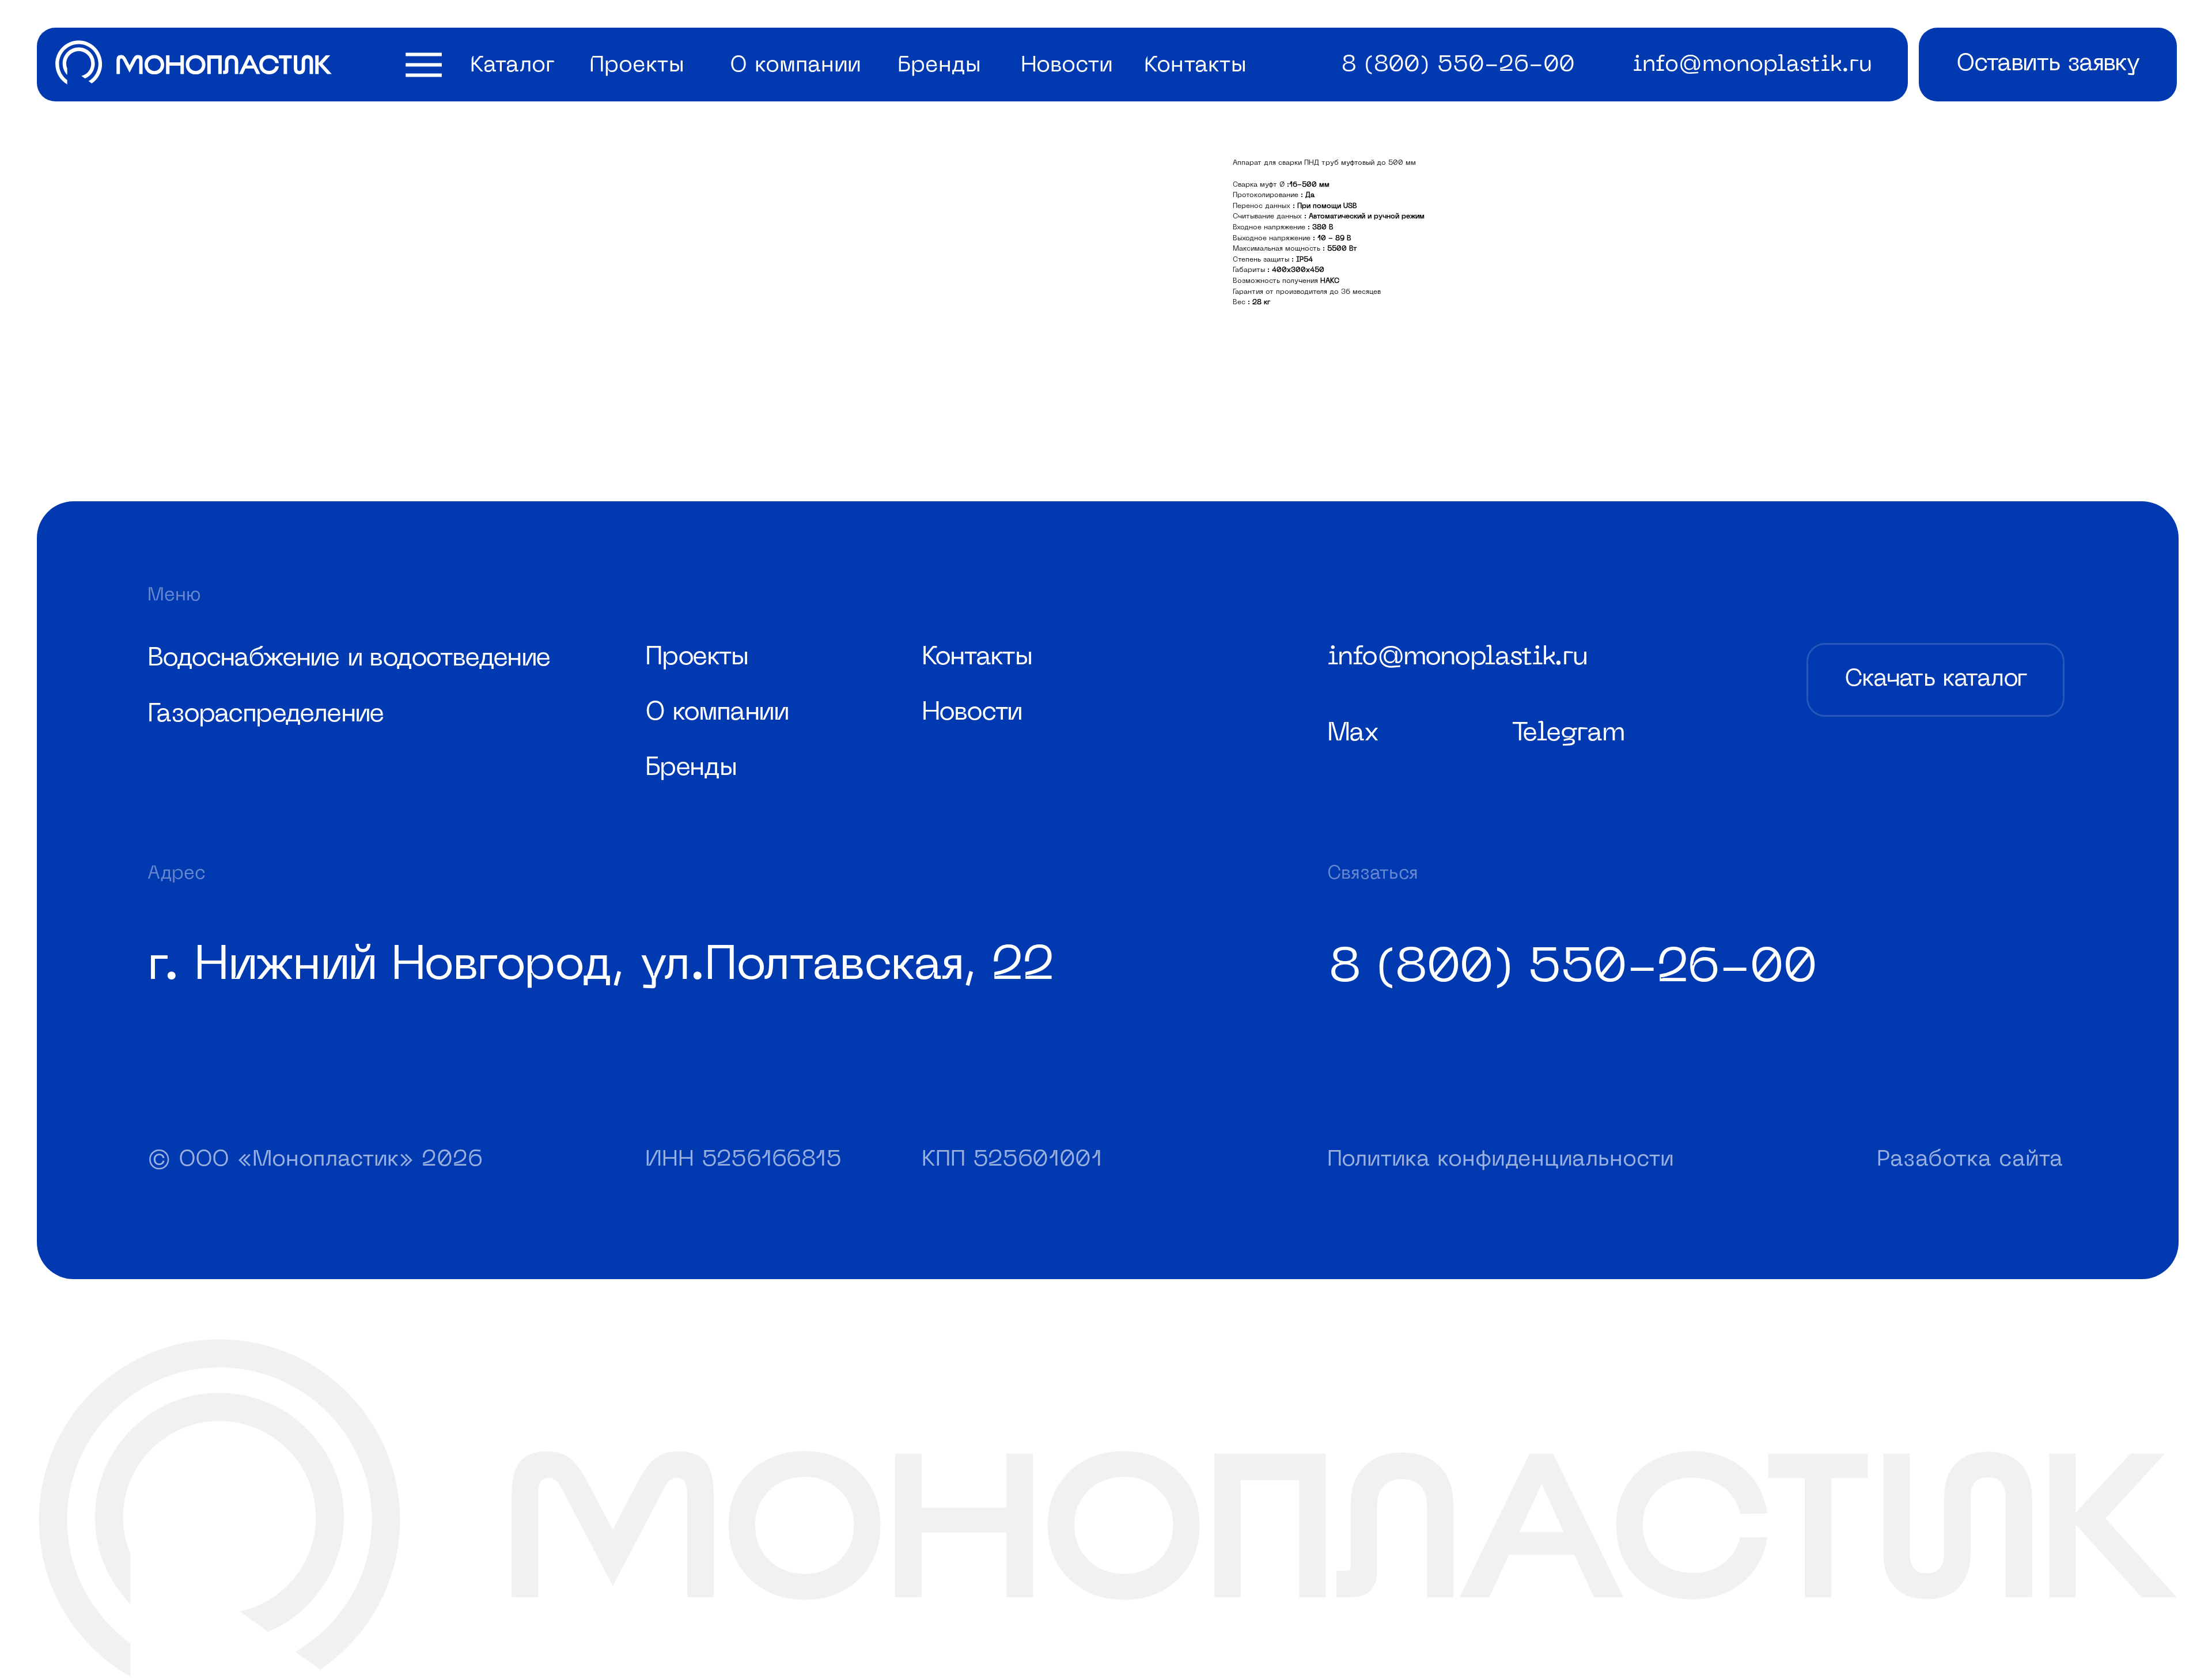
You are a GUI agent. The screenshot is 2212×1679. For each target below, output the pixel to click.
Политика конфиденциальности (1500, 1160)
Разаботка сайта (1970, 1160)
